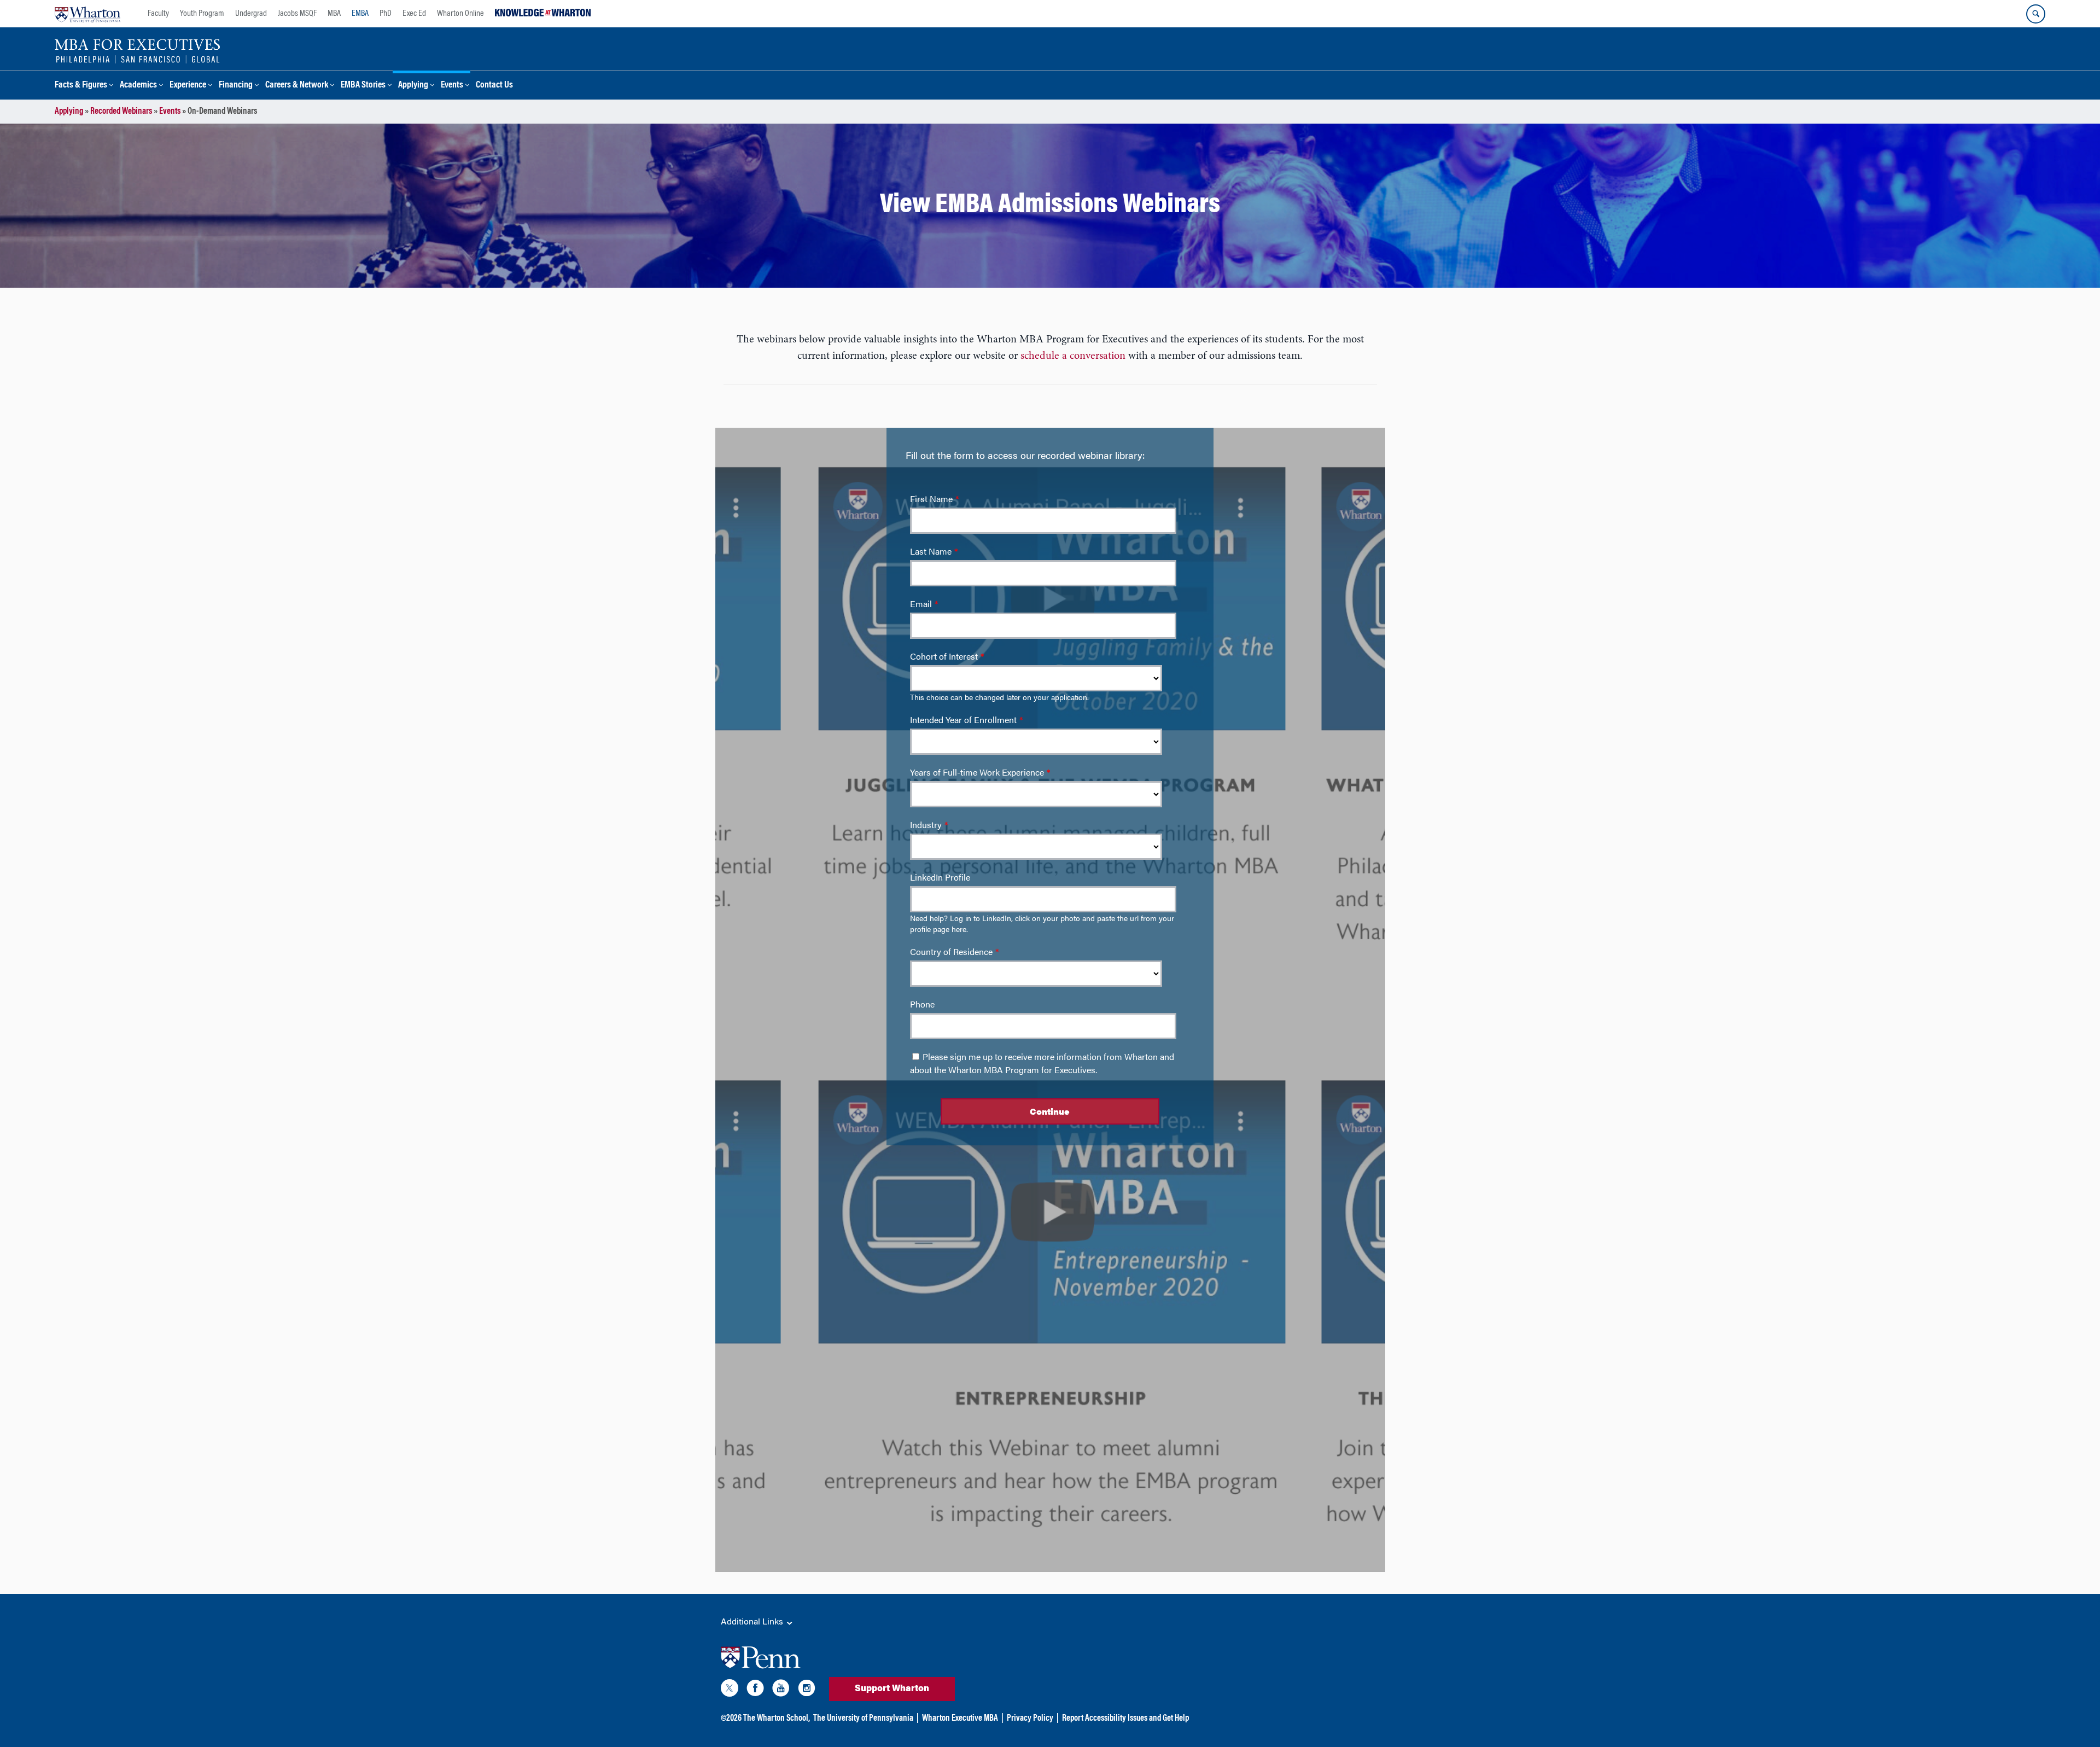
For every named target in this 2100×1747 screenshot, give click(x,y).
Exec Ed (414, 14)
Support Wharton (892, 1689)
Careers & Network (297, 86)
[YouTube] (781, 1690)
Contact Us (494, 86)
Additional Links (753, 1622)
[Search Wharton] (2036, 14)
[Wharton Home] (87, 14)
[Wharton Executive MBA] (138, 50)
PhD (386, 14)
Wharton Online (460, 14)
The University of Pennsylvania (863, 1719)
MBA (334, 14)
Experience (188, 86)
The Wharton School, (777, 1719)
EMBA (360, 14)
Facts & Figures (81, 86)
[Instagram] (807, 1690)
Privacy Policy (1030, 1719)
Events (452, 86)
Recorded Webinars (121, 112)
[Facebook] (755, 1690)
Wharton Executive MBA (960, 1719)
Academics (138, 86)
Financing (236, 86)
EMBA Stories (363, 86)
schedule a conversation (1073, 356)
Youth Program (202, 14)
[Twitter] (730, 1690)
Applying (413, 86)
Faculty (158, 14)
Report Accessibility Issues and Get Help (1125, 1719)
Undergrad (251, 14)
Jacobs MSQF (297, 14)
